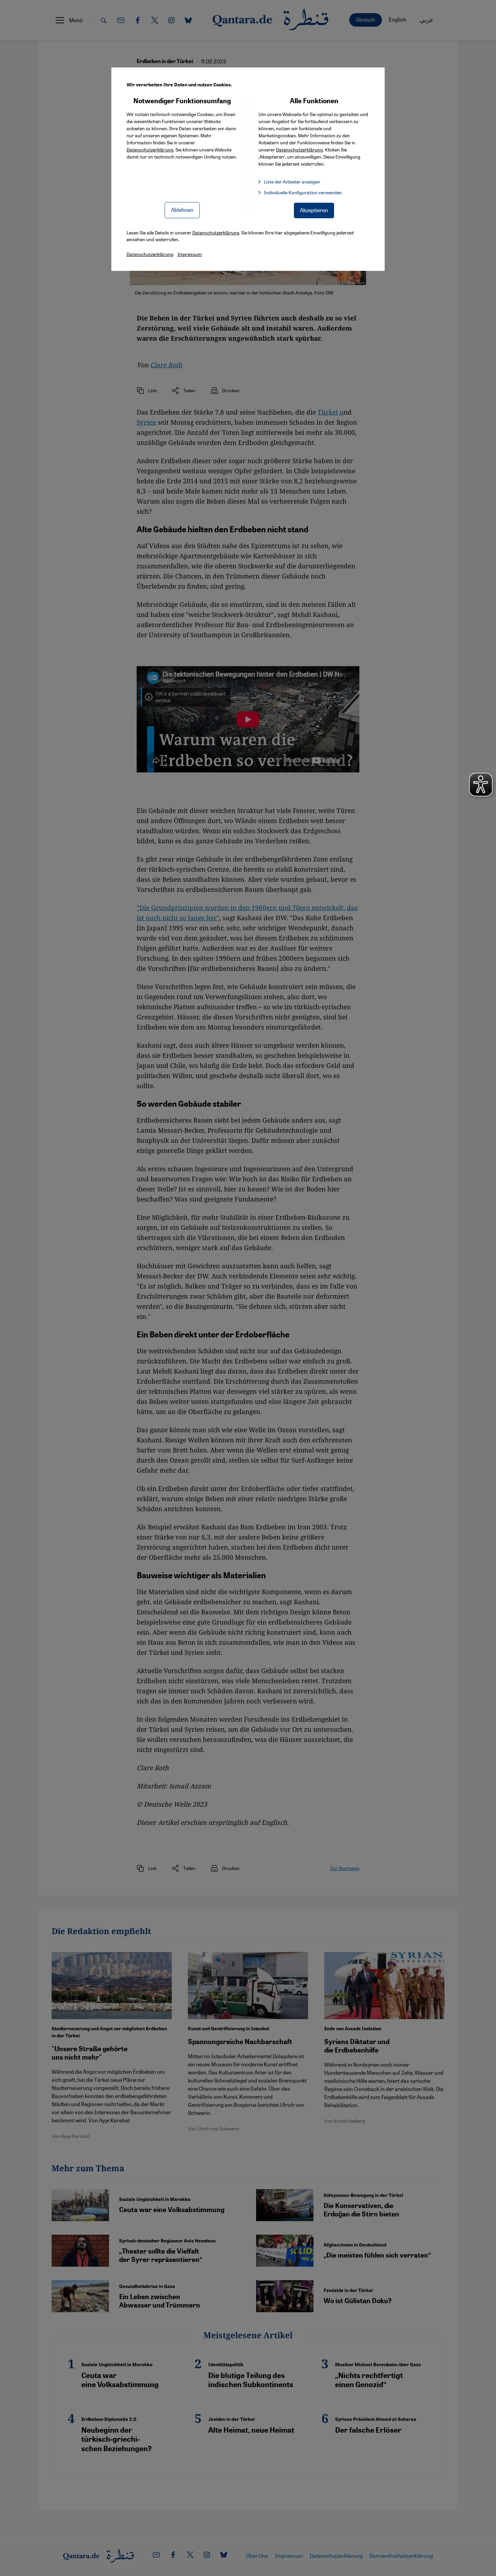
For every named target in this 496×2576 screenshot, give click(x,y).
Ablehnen (182, 210)
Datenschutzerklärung (150, 149)
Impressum (190, 254)
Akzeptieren (314, 210)
